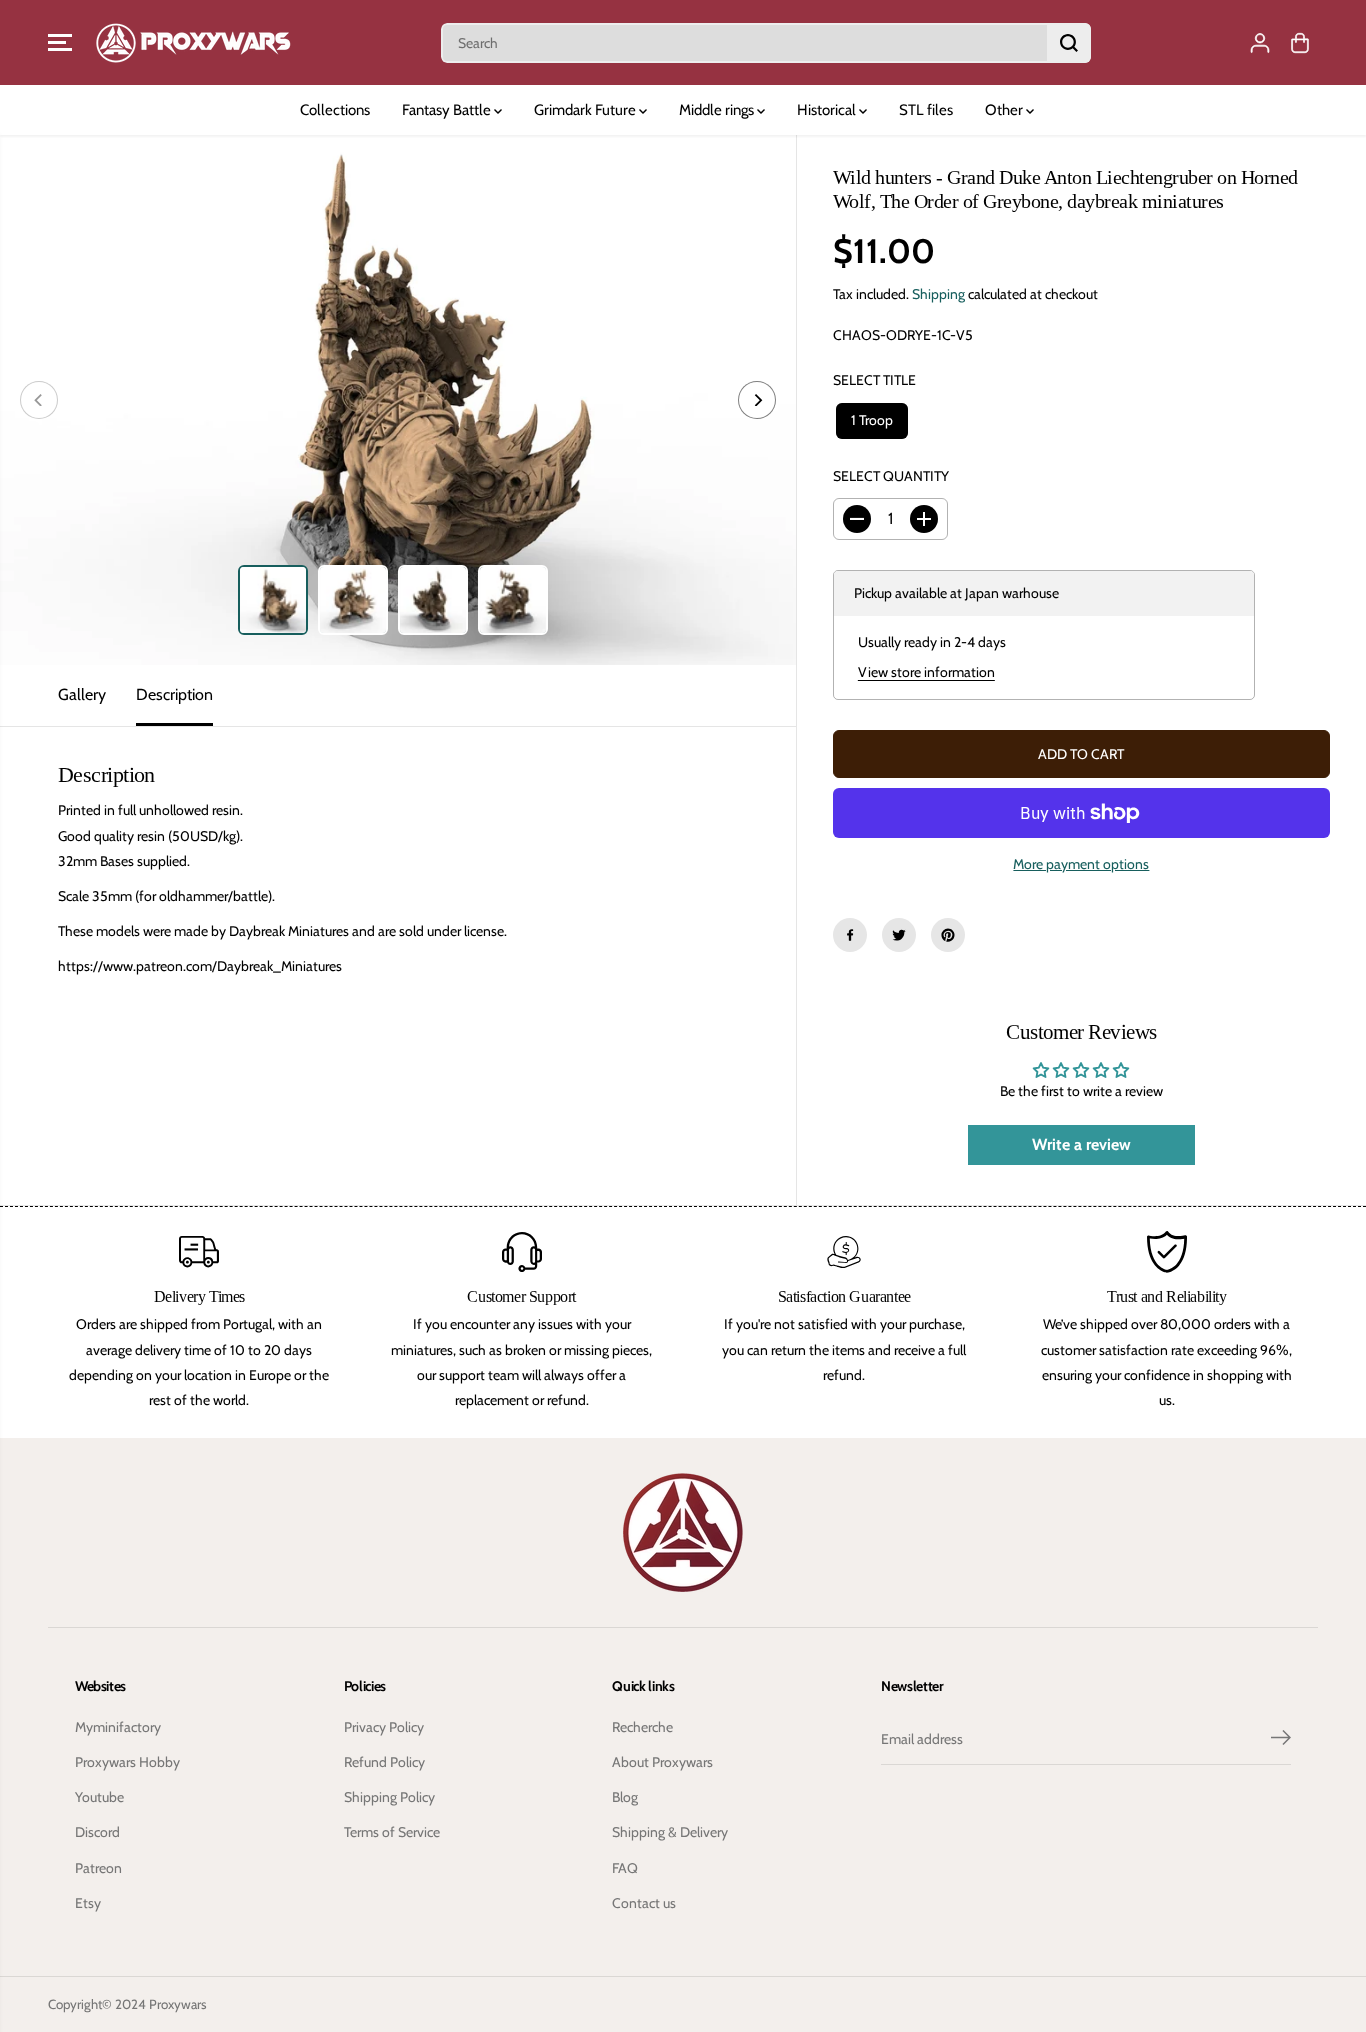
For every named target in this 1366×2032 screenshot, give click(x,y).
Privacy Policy (384, 1727)
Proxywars (178, 2004)
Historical (828, 110)
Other (1005, 110)
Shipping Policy (389, 1797)
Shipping (938, 294)
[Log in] (1260, 43)
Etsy (88, 1903)
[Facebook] (850, 935)
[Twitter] (899, 935)
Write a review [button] (1081, 1144)
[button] (60, 43)
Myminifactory (118, 1727)
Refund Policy (384, 1762)
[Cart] (1300, 43)
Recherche (642, 1727)
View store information (926, 672)
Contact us (644, 1903)
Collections (335, 110)
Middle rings (718, 110)
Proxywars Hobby (127, 1762)
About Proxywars (662, 1762)
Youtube (99, 1797)
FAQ (625, 1868)
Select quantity (891, 476)
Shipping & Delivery (670, 1832)
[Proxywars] (193, 42)
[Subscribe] (1281, 1740)
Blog (625, 1797)
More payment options (1081, 864)
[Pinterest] (948, 935)
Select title (874, 380)
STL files (926, 110)
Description (174, 694)
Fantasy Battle (448, 110)
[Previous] (39, 400)
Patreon (98, 1868)
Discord (97, 1832)
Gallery (82, 694)
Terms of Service (392, 1832)
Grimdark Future (586, 110)
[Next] (757, 400)
